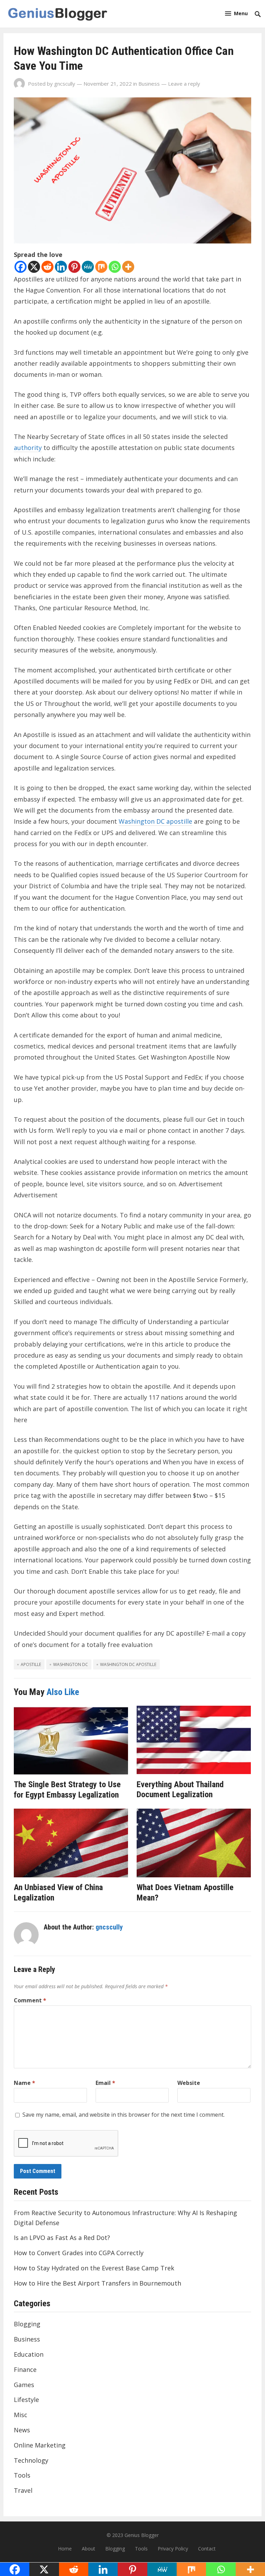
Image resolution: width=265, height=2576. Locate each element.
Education (29, 2354)
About (89, 2549)
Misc (21, 2415)
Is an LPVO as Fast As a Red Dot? (62, 2238)
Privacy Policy (173, 2549)
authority (28, 448)
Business (149, 84)
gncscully (65, 84)
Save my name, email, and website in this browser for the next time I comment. (124, 2115)
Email (105, 2083)
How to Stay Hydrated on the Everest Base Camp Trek (94, 2268)
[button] (236, 13)
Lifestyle (26, 2400)
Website (189, 2083)
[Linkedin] (61, 267)
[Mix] (101, 267)
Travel (23, 2490)
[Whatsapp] (115, 267)
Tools (22, 2475)
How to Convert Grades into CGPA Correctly (79, 2253)
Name (24, 2083)
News (22, 2430)
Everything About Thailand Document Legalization (180, 1790)
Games (24, 2385)
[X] (34, 267)
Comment (30, 2000)
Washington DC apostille (155, 821)
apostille (31, 1664)
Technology (31, 2460)
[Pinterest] (74, 267)
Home (65, 2549)
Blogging (27, 2324)
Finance (25, 2369)
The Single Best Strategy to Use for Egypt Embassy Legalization (67, 1790)
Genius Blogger (142, 2535)
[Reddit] (47, 267)
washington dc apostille (128, 1664)
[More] (128, 267)
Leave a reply (184, 84)
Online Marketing (40, 2445)
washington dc (71, 1664)
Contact (207, 2549)
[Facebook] (21, 267)
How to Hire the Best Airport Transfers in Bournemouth (97, 2283)
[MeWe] (88, 267)
